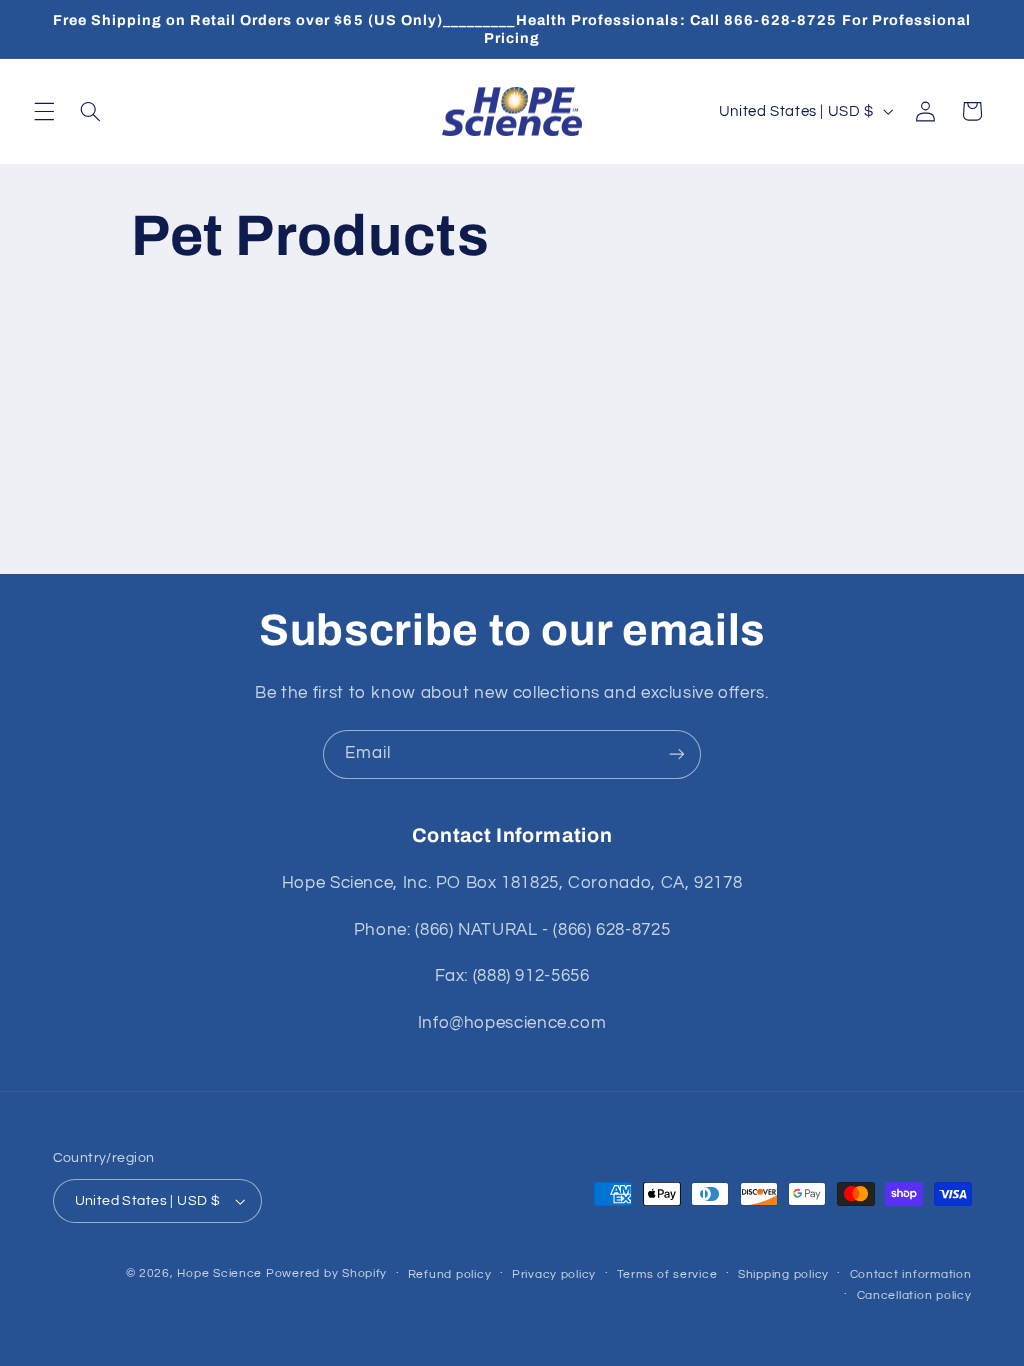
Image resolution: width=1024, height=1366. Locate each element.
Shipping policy (783, 1274)
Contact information (911, 1274)
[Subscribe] (677, 754)
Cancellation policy (914, 1295)
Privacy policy (554, 1274)
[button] (44, 111)
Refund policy (450, 1274)
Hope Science (219, 1273)
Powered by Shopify (326, 1273)
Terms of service (667, 1274)
